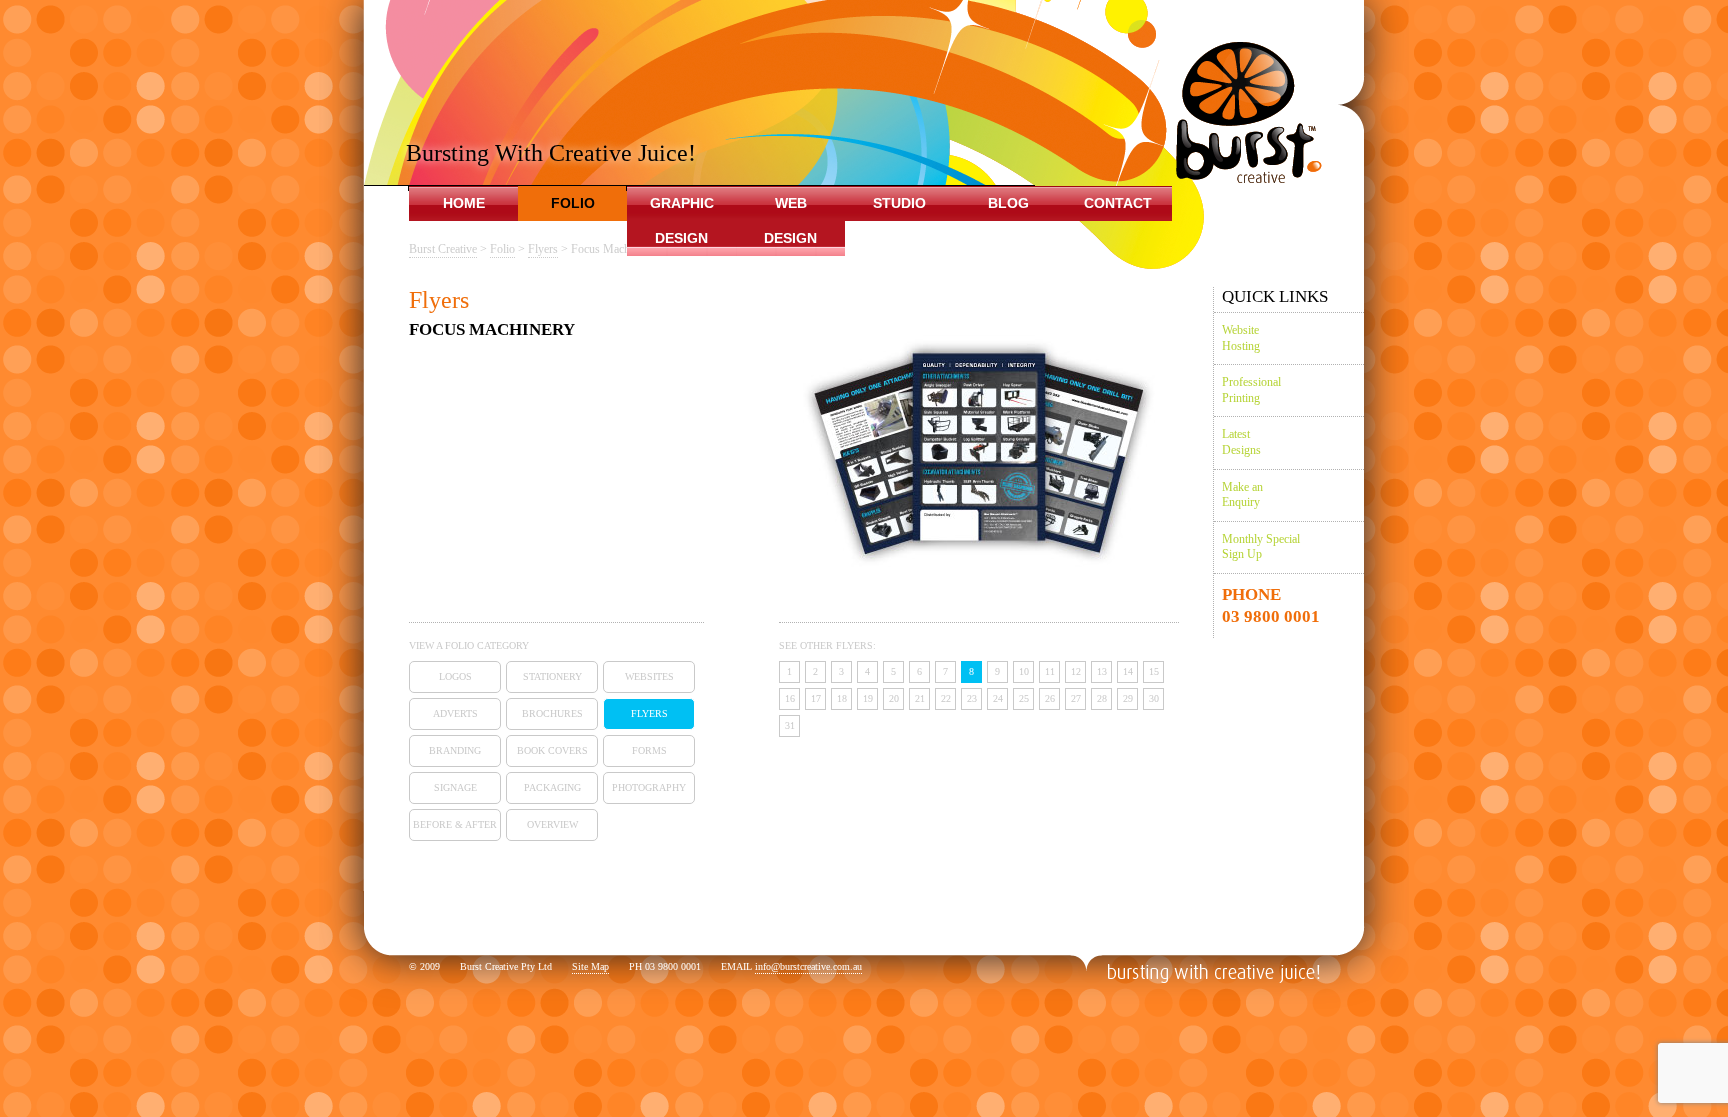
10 (1024, 671)
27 (1076, 698)
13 (1102, 671)
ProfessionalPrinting (1251, 390)
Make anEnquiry (1242, 495)
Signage (455, 787)
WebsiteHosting (1241, 338)
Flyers (649, 713)
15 (1154, 671)
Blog (1008, 203)
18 (842, 698)
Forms (649, 750)
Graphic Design (682, 220)
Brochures (552, 713)
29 (1128, 698)
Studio (899, 203)
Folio (573, 203)
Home (464, 203)
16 (790, 698)
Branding (455, 750)
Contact (1118, 203)
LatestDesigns (1241, 442)
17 (816, 698)
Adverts (455, 713)
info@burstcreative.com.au (808, 966)
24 (998, 698)
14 (1128, 671)
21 (920, 698)
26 (1050, 698)
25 (1024, 698)
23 (972, 698)
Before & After (455, 824)
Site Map (590, 966)
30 (1154, 698)
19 (868, 698)
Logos (455, 676)
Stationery (552, 676)
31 (790, 725)
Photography (649, 787)
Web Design (790, 220)
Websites (649, 676)
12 (1076, 671)
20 (894, 698)
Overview (552, 824)
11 (1050, 671)
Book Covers (552, 750)
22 (946, 698)
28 (1102, 698)
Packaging (552, 787)
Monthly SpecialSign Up (1261, 547)
